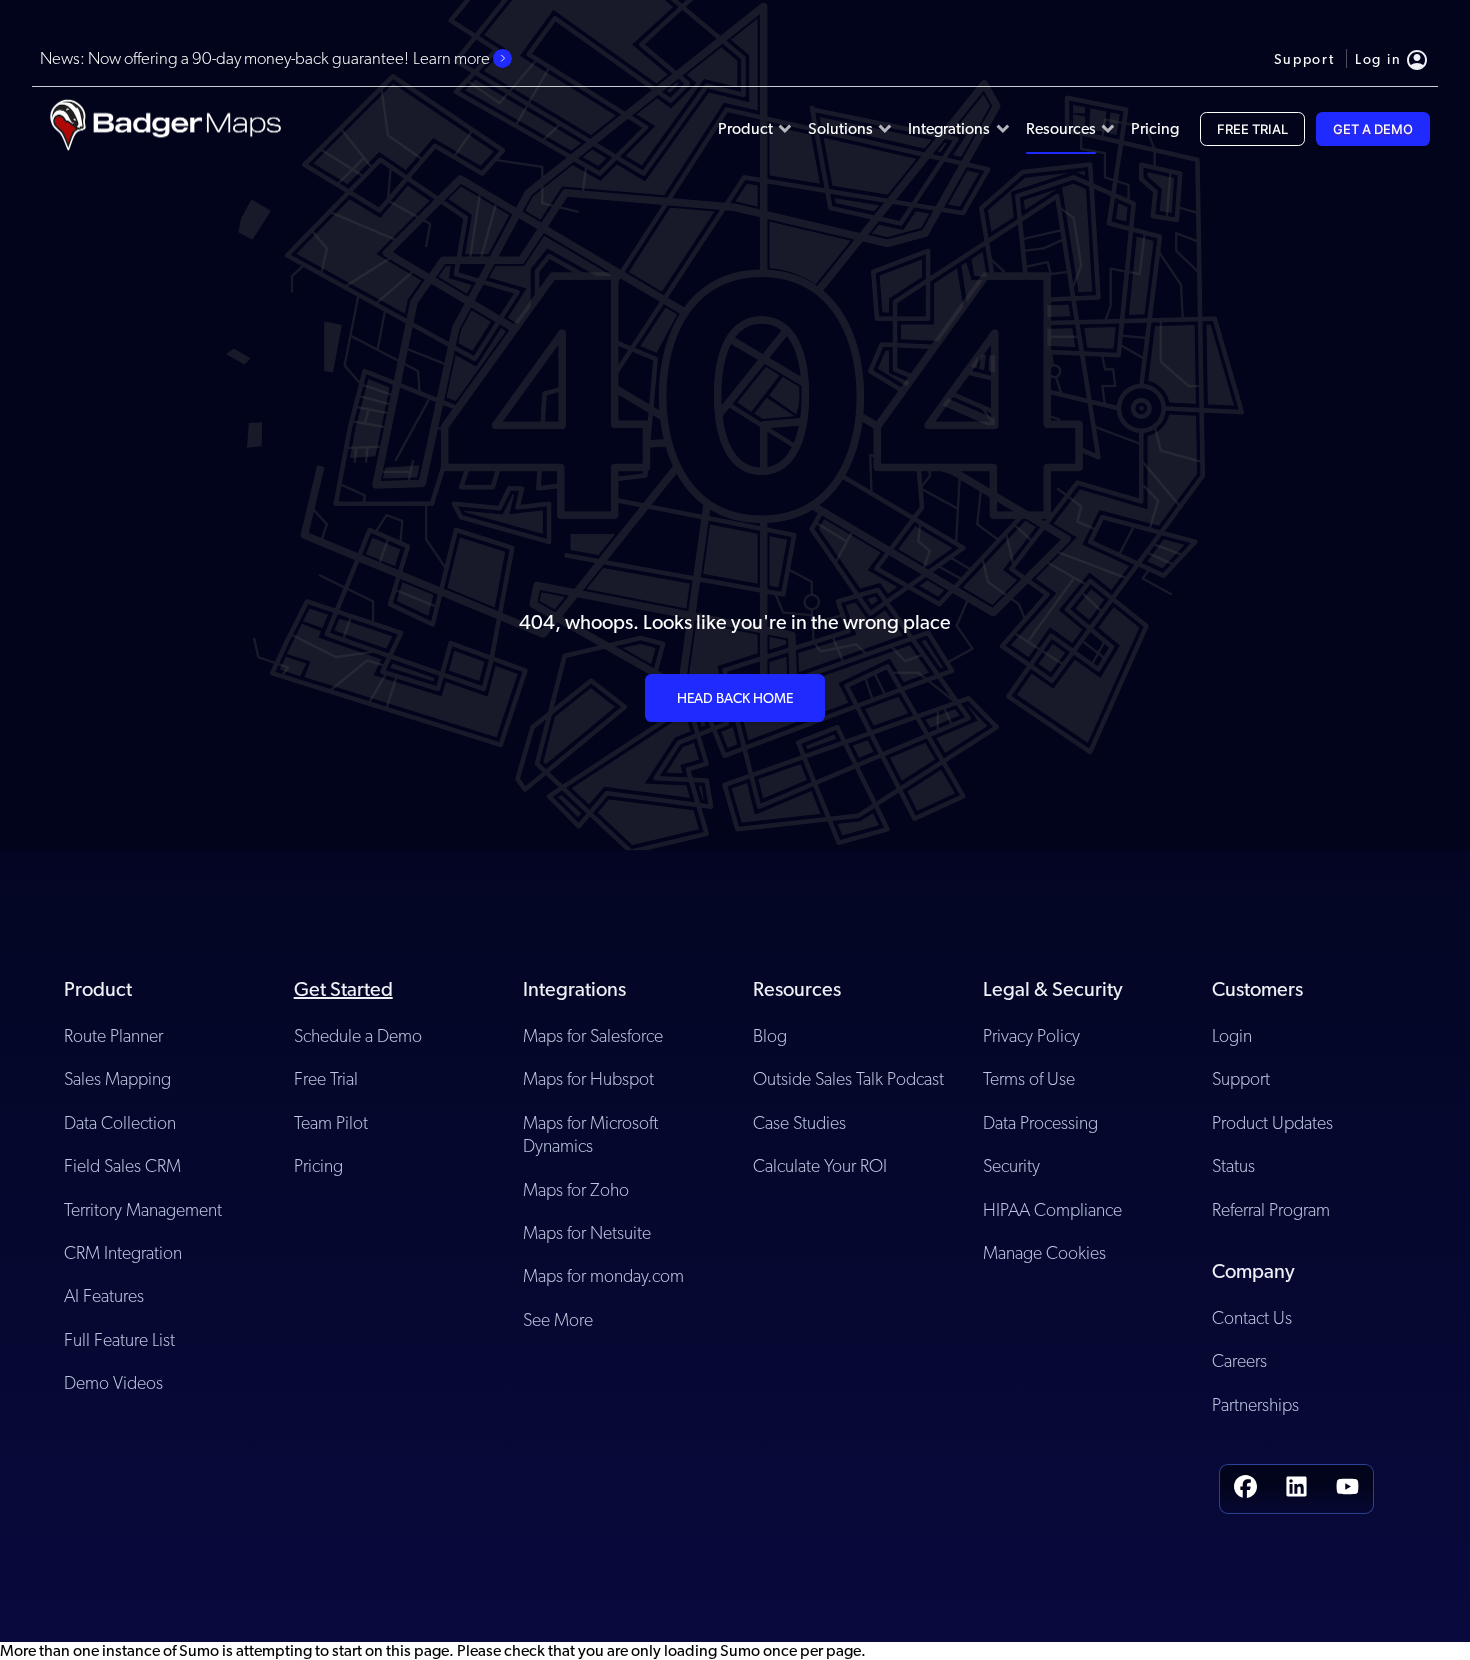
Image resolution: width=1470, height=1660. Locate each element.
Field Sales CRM (122, 1165)
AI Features (104, 1295)
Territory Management (143, 1209)
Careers (1239, 1360)
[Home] (165, 129)
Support (1241, 1078)
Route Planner (113, 1035)
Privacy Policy (1031, 1035)
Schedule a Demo (358, 1035)
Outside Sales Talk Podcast (848, 1078)
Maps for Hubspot (588, 1078)
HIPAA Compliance (1052, 1209)
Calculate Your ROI (820, 1165)
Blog (770, 1035)
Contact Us (1252, 1317)
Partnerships (1255, 1404)
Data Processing (1040, 1122)
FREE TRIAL (1252, 129)
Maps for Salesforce (593, 1035)
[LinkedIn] (1296, 1488)
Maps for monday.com (603, 1275)
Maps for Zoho (576, 1189)
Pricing (318, 1165)
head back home (735, 698)
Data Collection (120, 1122)
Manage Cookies (1044, 1252)
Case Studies (799, 1122)
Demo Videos (113, 1382)
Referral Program (1271, 1209)
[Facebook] (1245, 1488)
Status (1233, 1165)
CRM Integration (123, 1252)
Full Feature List (119, 1339)
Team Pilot (331, 1122)
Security (1011, 1165)
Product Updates (1272, 1122)
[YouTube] (1347, 1488)
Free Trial (326, 1078)
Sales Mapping (117, 1078)
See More (558, 1319)
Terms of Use (1029, 1078)
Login (1232, 1035)
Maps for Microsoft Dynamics (590, 1134)
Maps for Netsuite (587, 1232)
